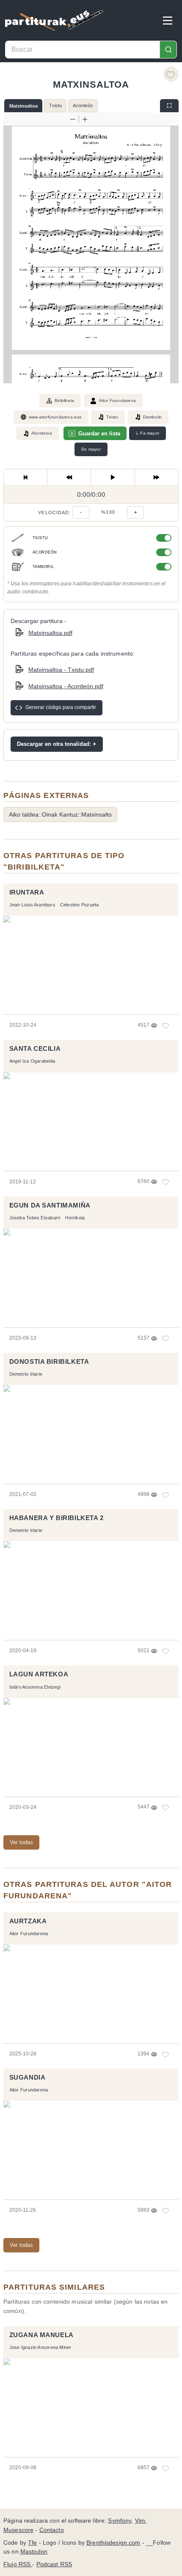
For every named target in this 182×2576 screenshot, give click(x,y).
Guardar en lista (99, 433)
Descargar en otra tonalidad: (54, 744)
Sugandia (28, 2077)
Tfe (32, 2543)
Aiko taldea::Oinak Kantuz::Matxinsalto (60, 814)
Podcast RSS (54, 2564)
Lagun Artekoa (39, 1674)
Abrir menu (168, 20)
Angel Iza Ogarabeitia (32, 1061)
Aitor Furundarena (117, 400)
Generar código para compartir (61, 707)
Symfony (120, 2521)
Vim (140, 2521)
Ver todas (21, 1842)
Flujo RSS (18, 2564)
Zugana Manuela (41, 2335)
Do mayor (91, 449)
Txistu (55, 105)
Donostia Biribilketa (49, 1362)
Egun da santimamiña (50, 1205)
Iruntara (27, 892)
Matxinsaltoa (23, 106)
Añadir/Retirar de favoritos (171, 74)
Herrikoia (75, 1218)
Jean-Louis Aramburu (32, 905)
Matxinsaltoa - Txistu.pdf (61, 670)
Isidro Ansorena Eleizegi (35, 1687)
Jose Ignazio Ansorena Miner (40, 2347)
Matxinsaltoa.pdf (50, 633)
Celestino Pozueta (80, 905)
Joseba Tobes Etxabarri (35, 1218)
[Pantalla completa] (169, 106)
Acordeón (83, 105)
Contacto (52, 2530)
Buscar (168, 50)
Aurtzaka (28, 1921)
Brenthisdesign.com (113, 2543)
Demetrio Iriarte (26, 1374)
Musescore (18, 2530)
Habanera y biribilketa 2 (57, 1518)
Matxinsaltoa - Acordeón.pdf (66, 686)
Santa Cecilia (35, 1049)
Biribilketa (64, 400)
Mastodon (34, 2552)
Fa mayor (148, 433)
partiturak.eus (54, 20)
